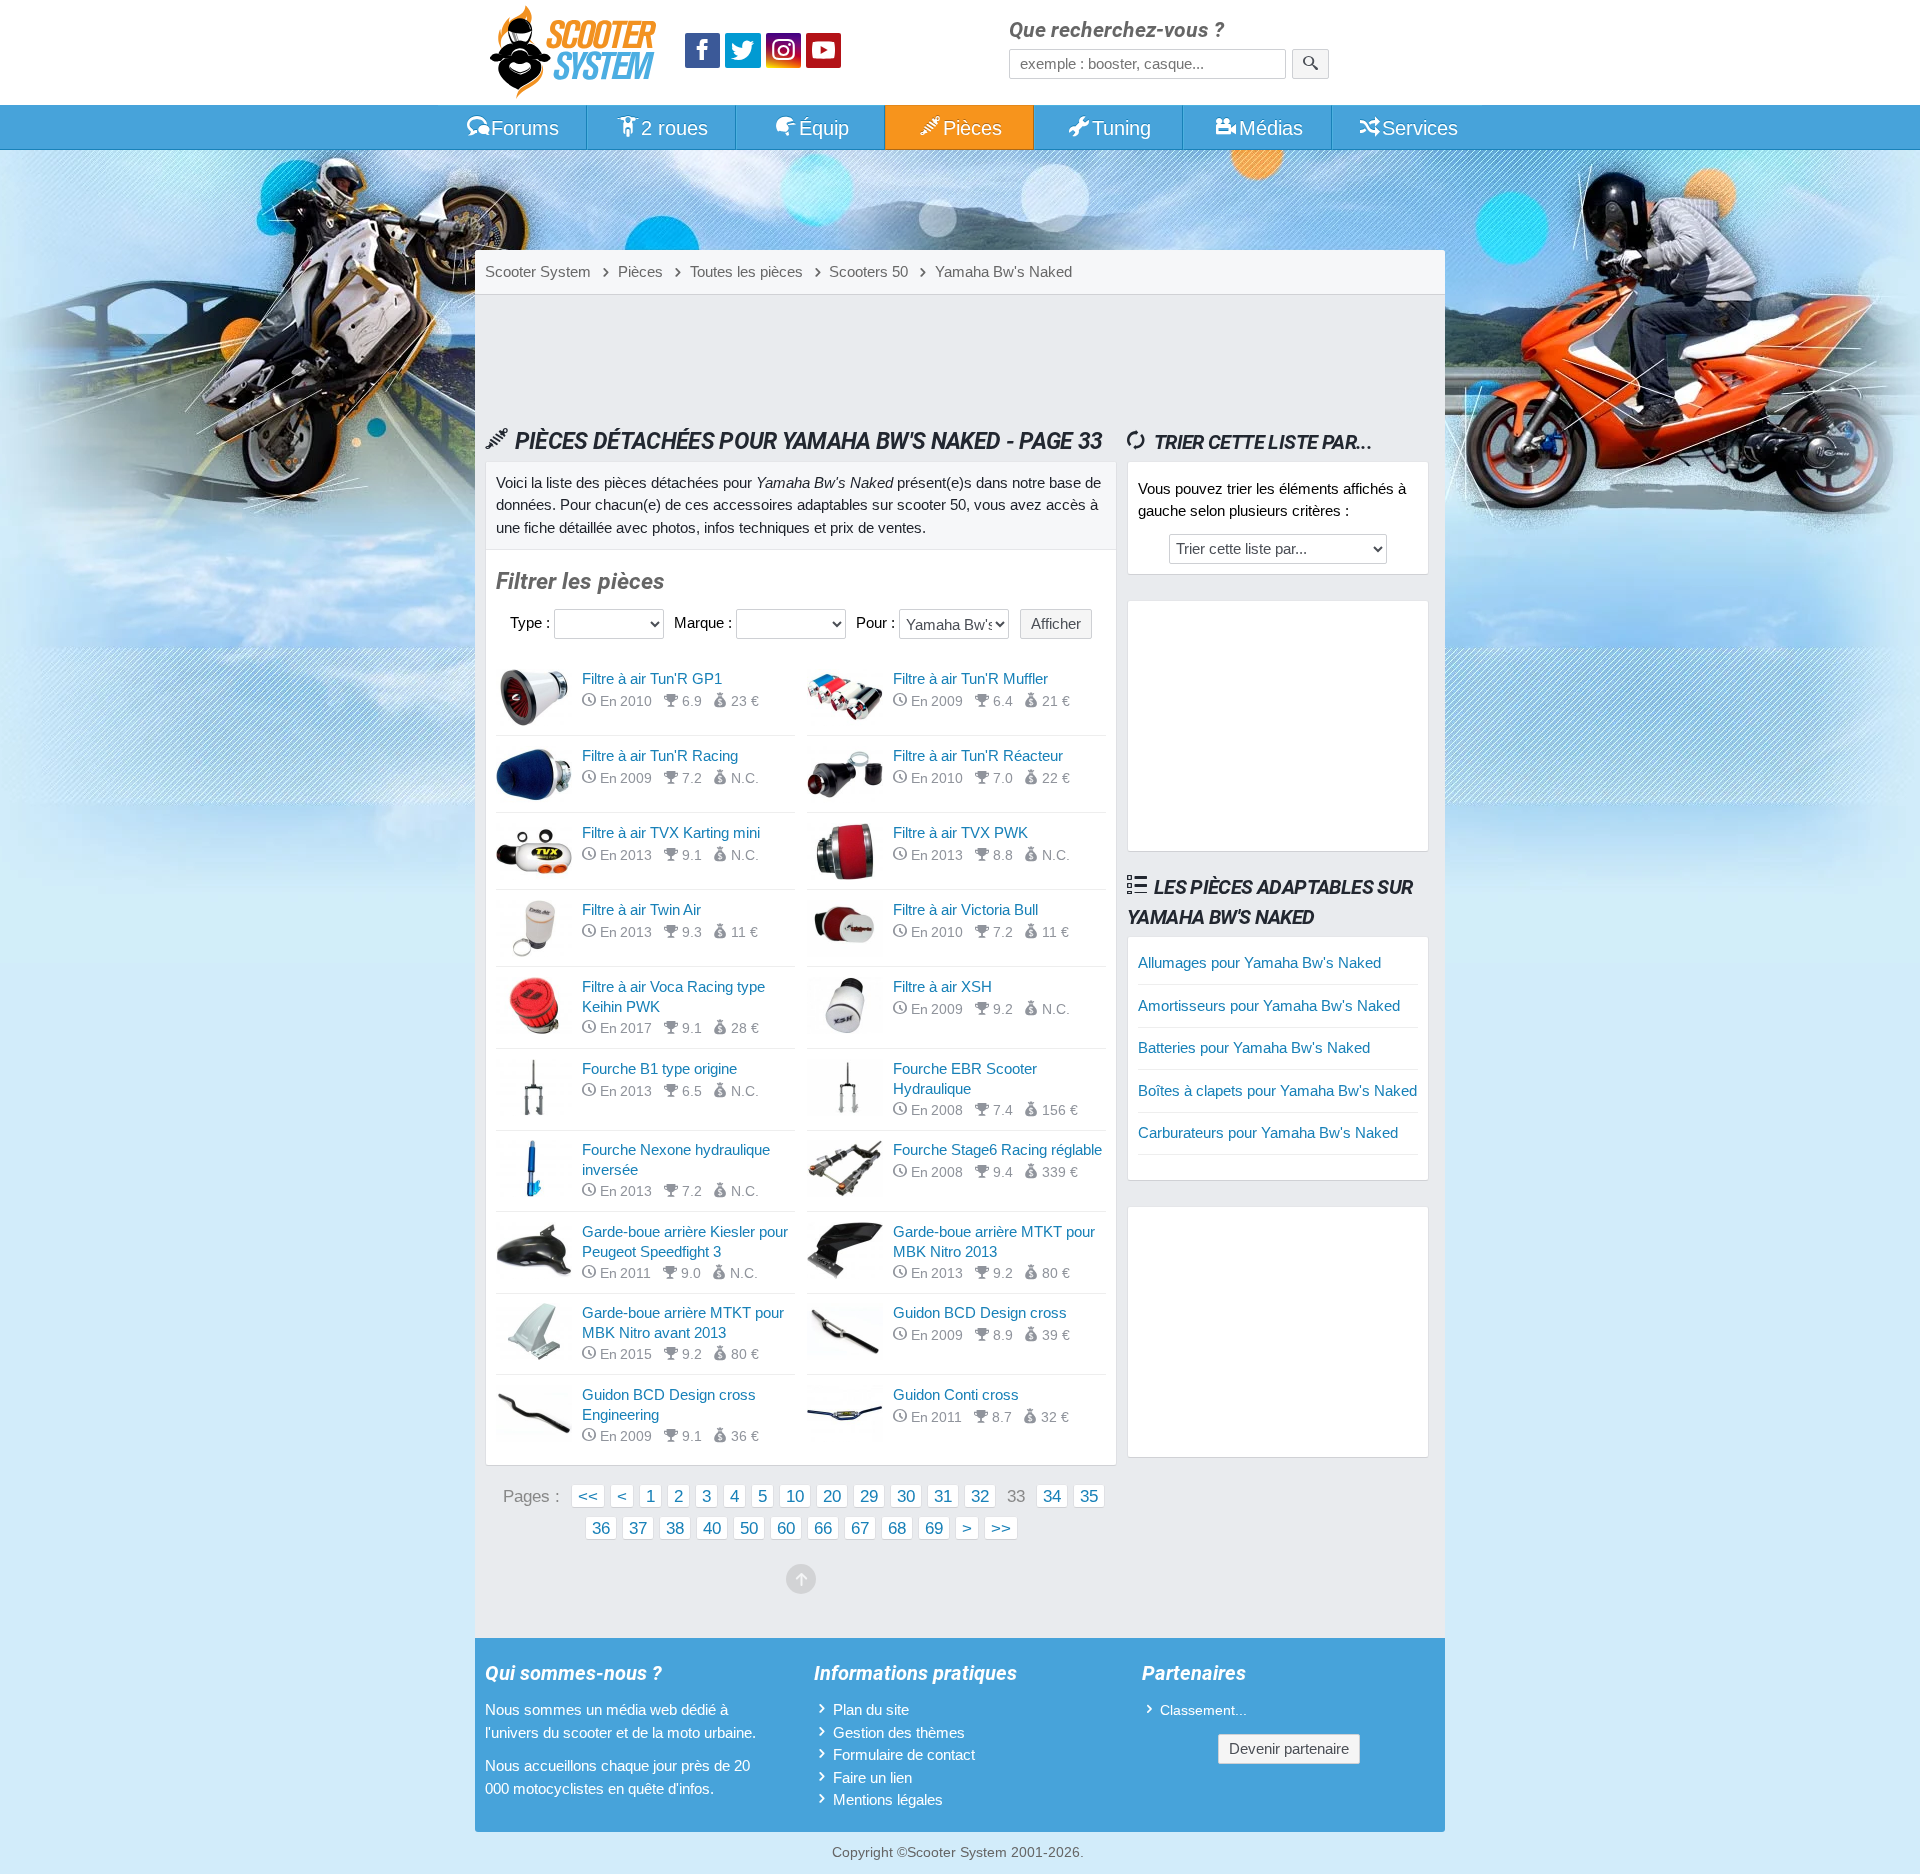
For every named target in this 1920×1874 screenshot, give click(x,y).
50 (749, 1528)
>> (1001, 1528)
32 (980, 1496)
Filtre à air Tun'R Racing (660, 755)
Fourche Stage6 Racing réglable (997, 1149)
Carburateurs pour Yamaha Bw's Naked (1268, 1132)
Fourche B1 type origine (659, 1068)
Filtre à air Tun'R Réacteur (978, 755)
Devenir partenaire (1289, 1748)
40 (712, 1528)
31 (943, 1496)
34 (1052, 1496)
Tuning (1121, 128)
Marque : (705, 622)
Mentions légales (888, 1799)
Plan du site (871, 1709)
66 (823, 1528)
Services (1420, 128)
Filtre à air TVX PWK (960, 832)
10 (795, 1496)
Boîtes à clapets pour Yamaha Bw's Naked (1277, 1090)
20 (832, 1496)
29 (869, 1496)
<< (588, 1496)
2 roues (674, 128)
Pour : (877, 622)
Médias (1271, 128)
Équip (824, 128)
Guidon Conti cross (956, 1394)
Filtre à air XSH (942, 986)
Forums (525, 128)
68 (897, 1528)
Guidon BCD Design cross (980, 1312)
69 (934, 1528)
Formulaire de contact (904, 1754)
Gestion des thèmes (899, 1732)
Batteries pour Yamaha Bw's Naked (1254, 1047)
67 (860, 1528)
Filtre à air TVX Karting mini (671, 832)
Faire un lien (872, 1777)
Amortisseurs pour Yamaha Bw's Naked (1269, 1005)
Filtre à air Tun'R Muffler (970, 678)
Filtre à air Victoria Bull (965, 909)
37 (638, 1528)
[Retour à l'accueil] (578, 54)
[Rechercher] (1310, 64)
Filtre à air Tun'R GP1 (652, 678)
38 (675, 1528)
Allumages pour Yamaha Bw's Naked (1259, 962)
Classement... (1203, 1710)
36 (601, 1528)
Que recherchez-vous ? (1116, 30)
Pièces (972, 128)
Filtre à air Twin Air (641, 909)
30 (906, 1496)
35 (1089, 1496)
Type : (532, 622)
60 (786, 1528)
